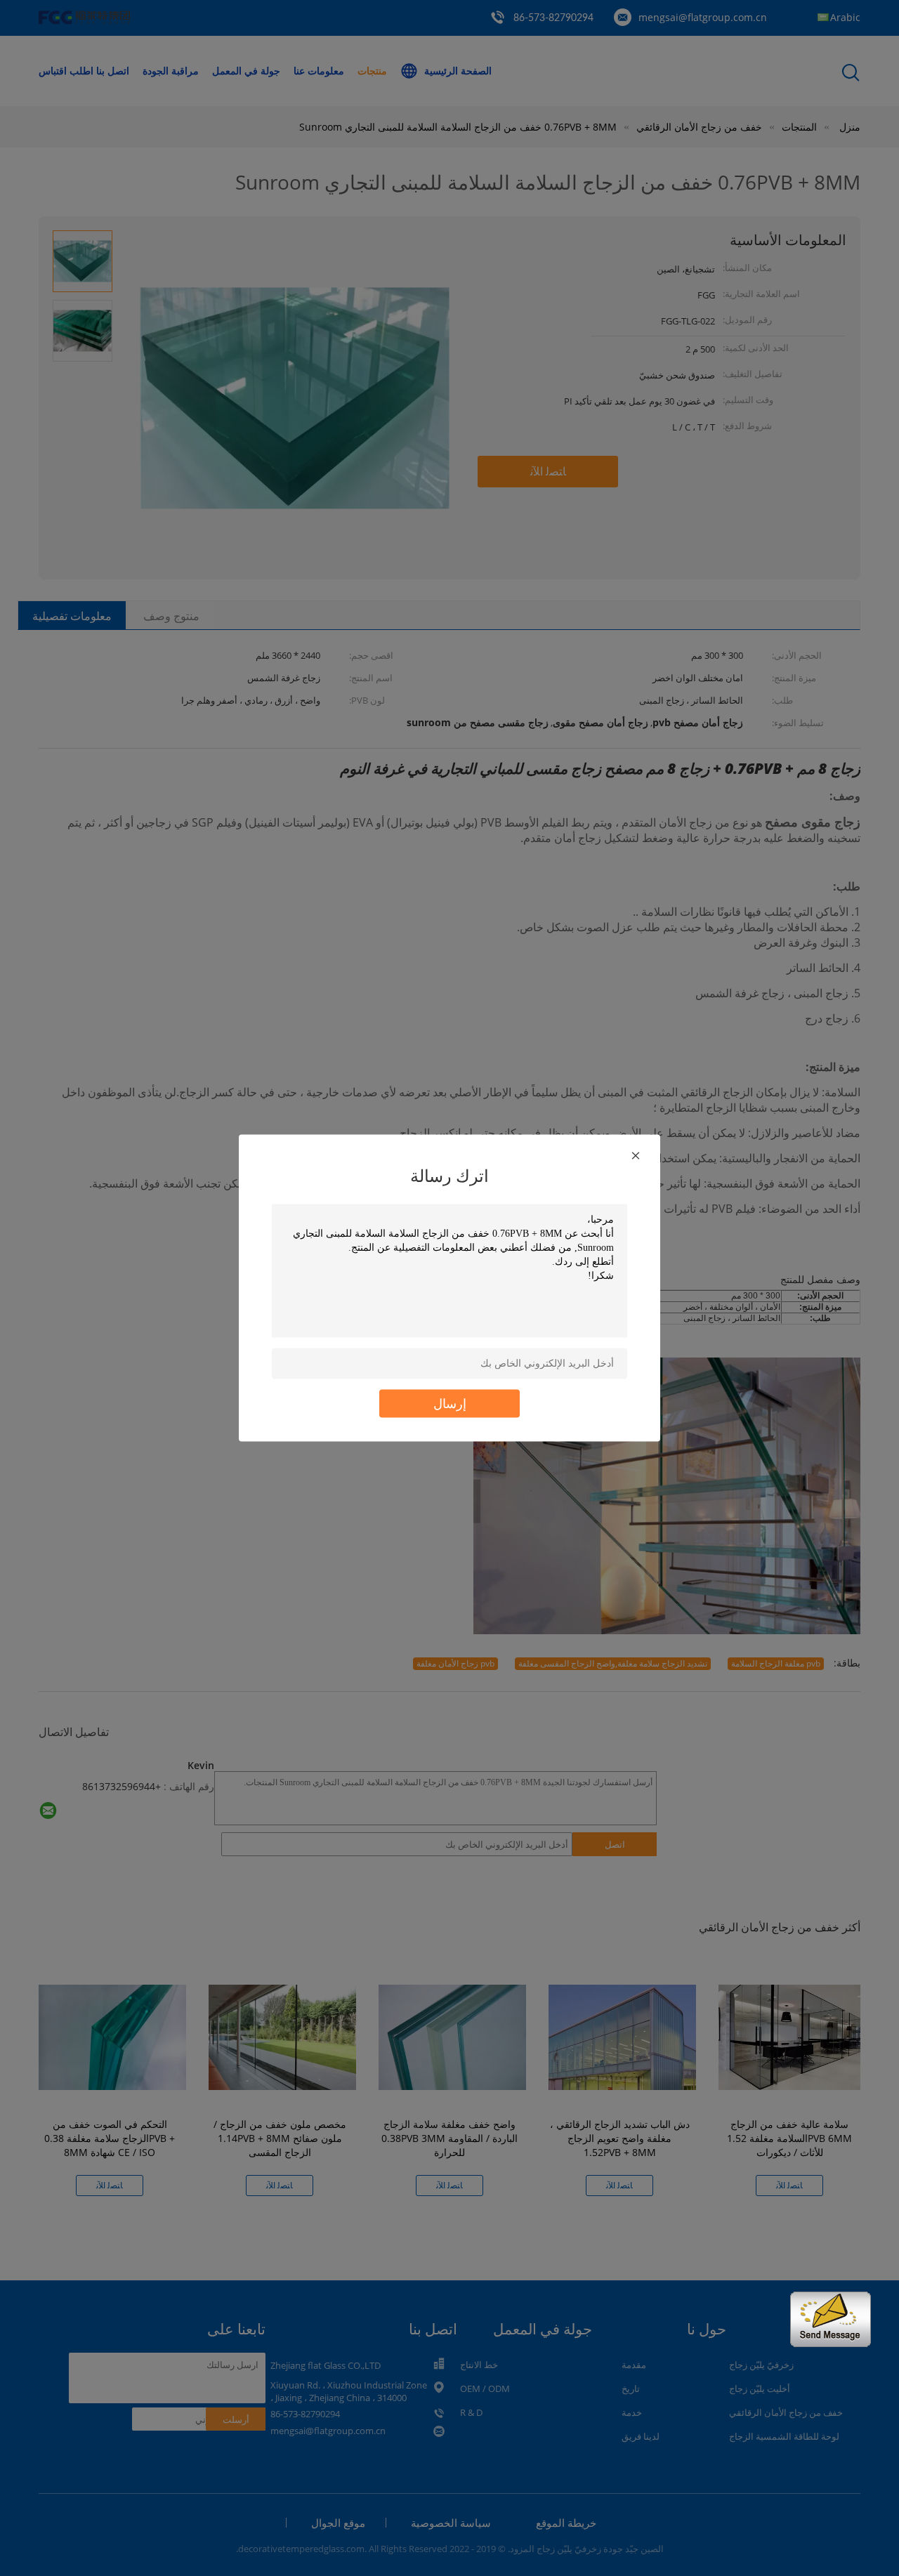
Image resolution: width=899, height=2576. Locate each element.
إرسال (450, 1404)
